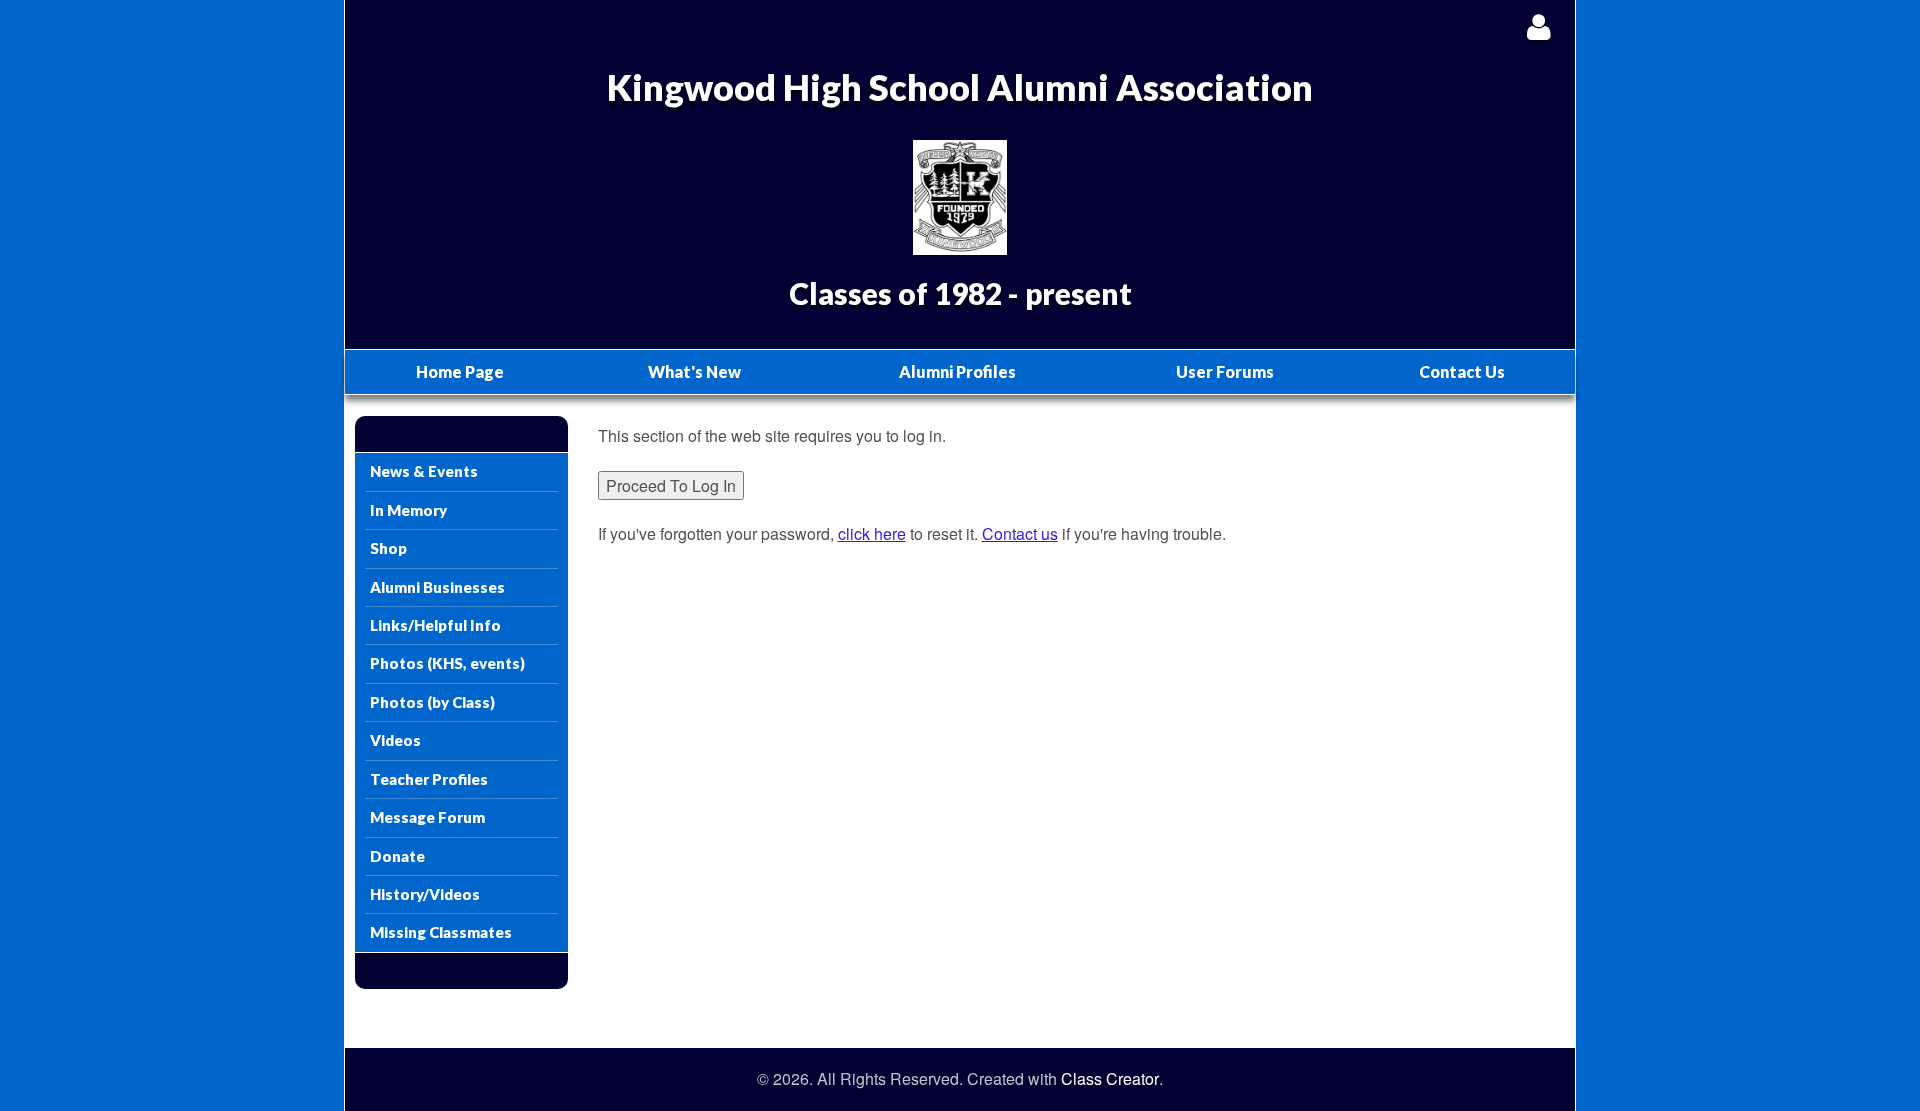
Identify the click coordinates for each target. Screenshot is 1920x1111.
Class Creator (1110, 1079)
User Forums (1225, 371)
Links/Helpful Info (435, 625)
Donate (397, 856)
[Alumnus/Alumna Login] (1538, 26)
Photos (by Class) (432, 702)
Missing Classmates (441, 932)
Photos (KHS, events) (447, 663)
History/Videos (425, 894)
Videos (395, 740)
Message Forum (427, 817)
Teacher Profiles (429, 779)
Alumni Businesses (437, 587)
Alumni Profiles (957, 371)
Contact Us (1462, 371)
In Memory (408, 510)
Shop (388, 548)
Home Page (460, 371)
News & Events (424, 471)
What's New (694, 371)
